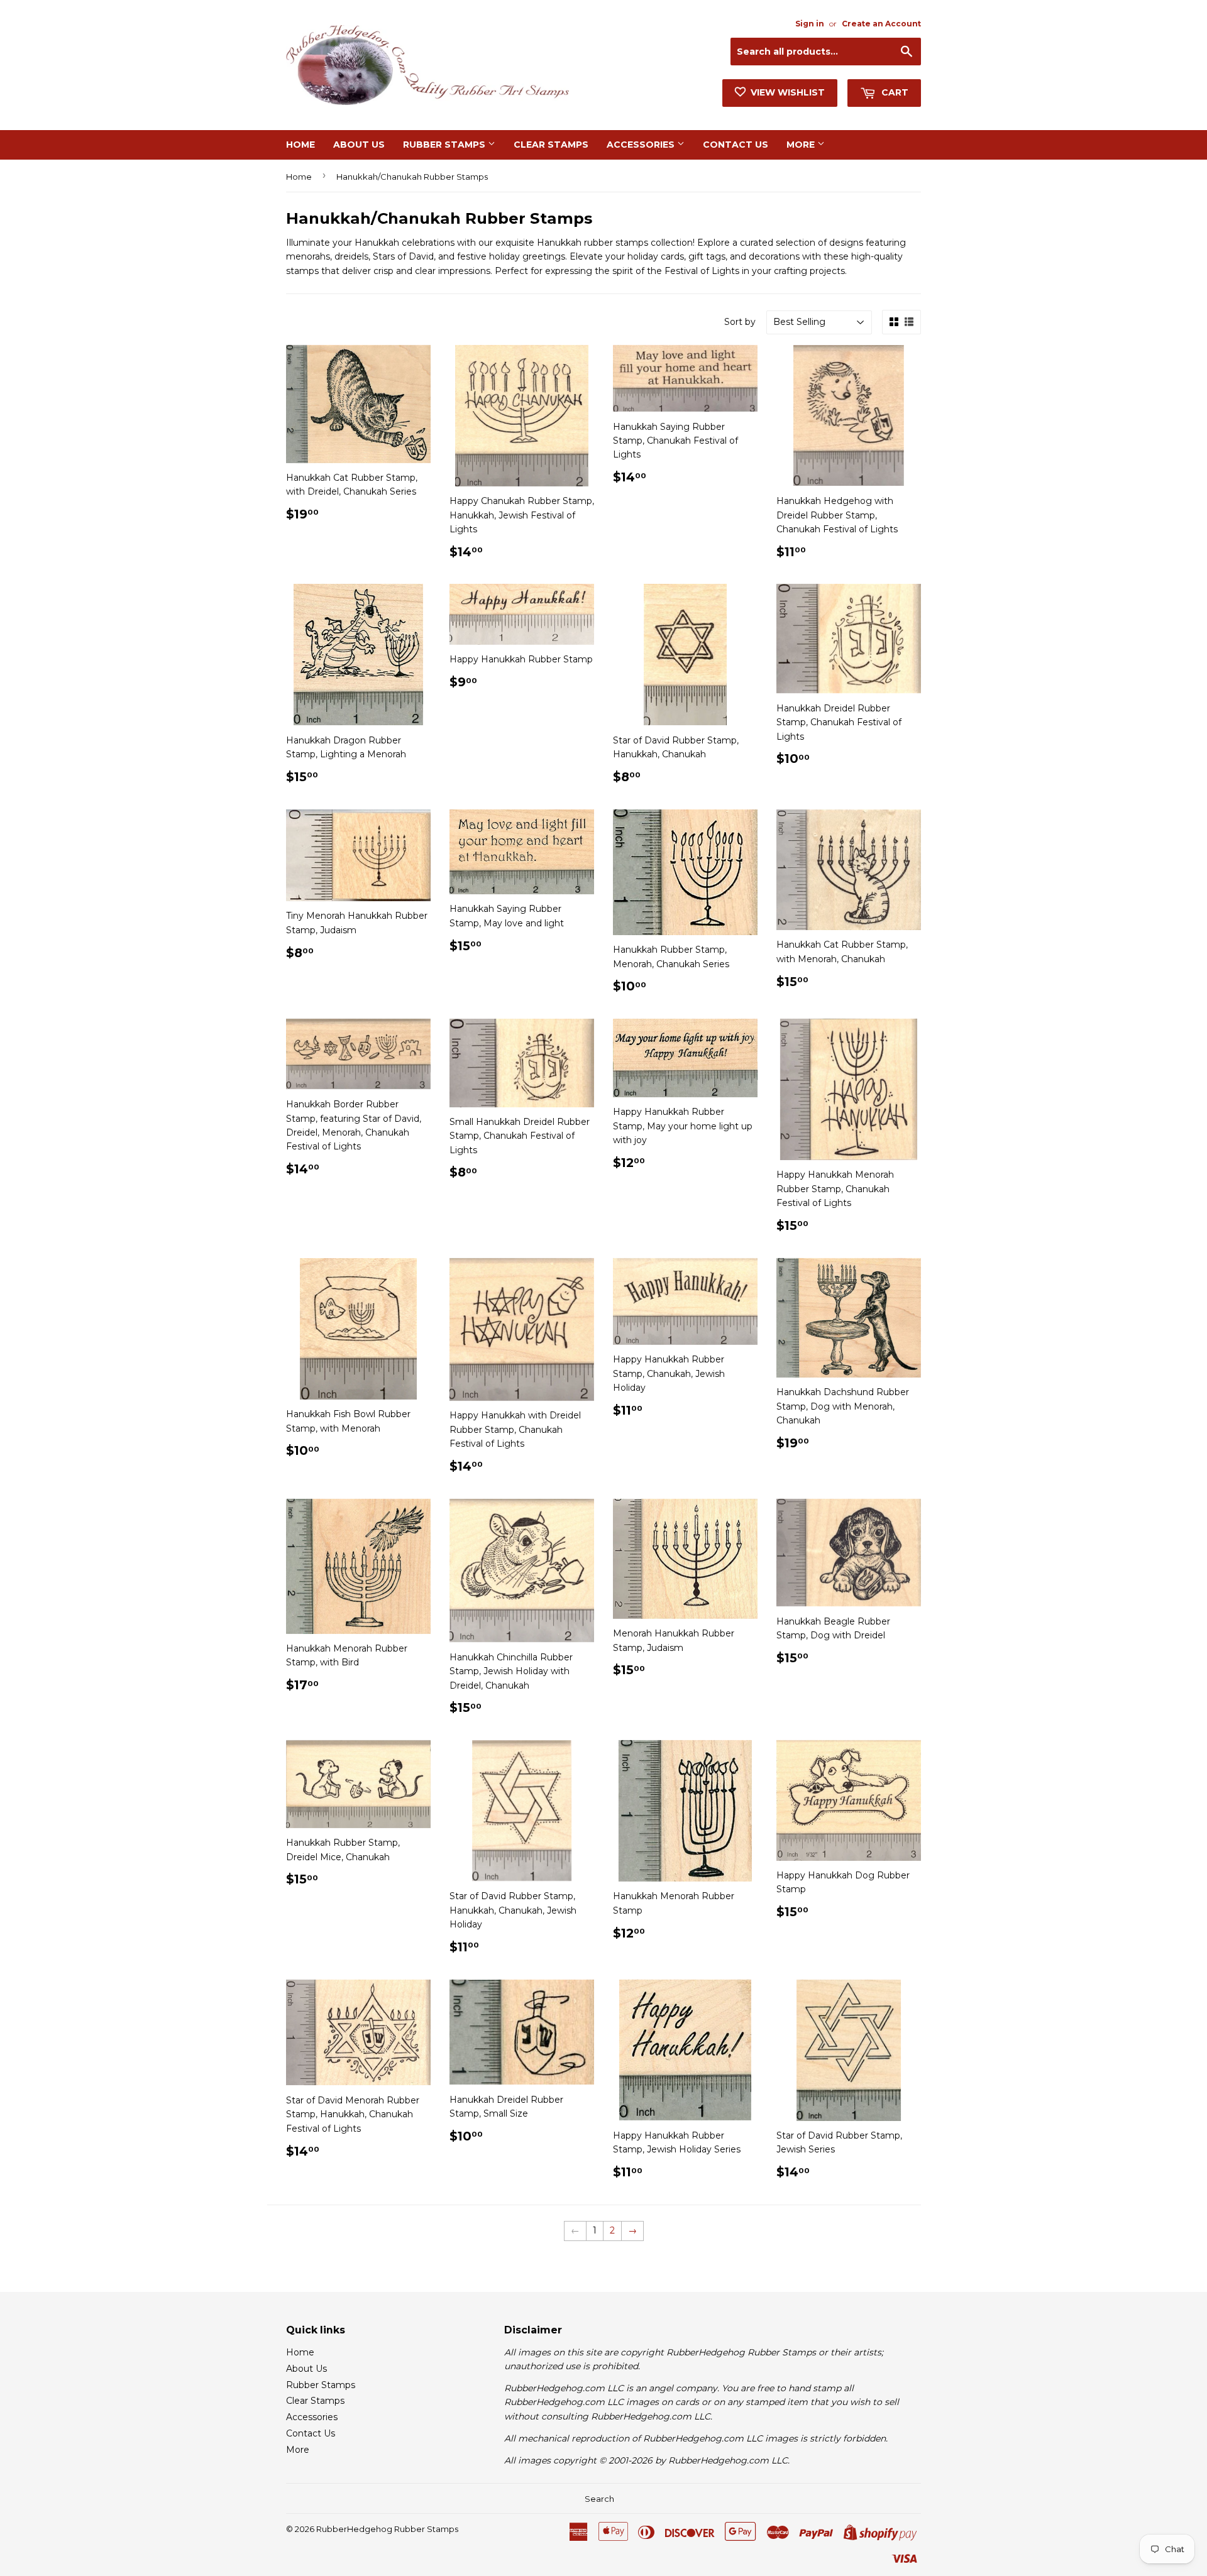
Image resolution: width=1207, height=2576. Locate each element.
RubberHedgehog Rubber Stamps (387, 2529)
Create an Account (881, 24)
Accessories (642, 145)
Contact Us (736, 145)
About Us (359, 145)
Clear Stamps (551, 145)
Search (599, 2499)
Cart (894, 92)
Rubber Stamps (445, 145)
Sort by (740, 322)
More (802, 145)
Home (300, 145)
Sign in (810, 24)
